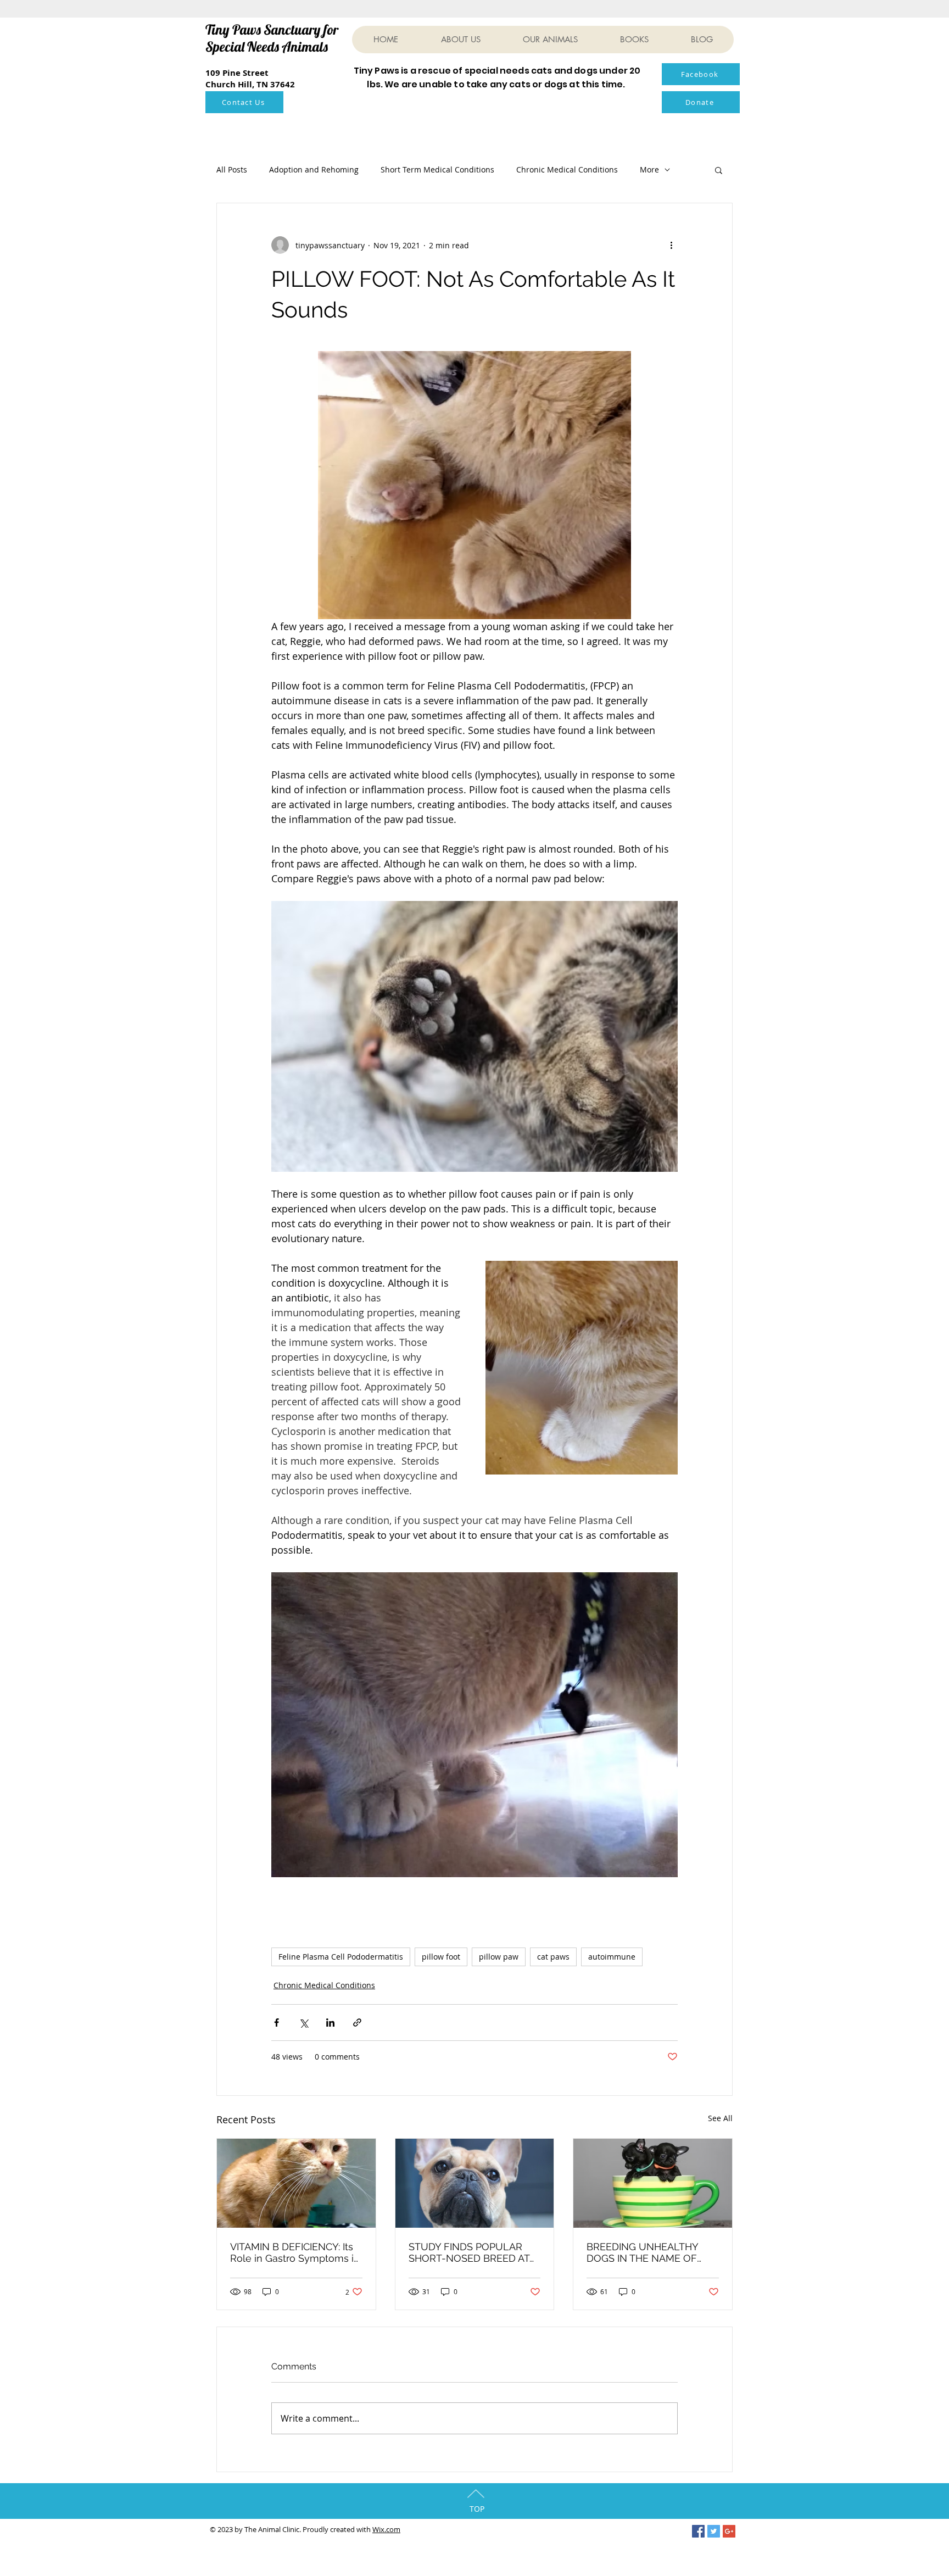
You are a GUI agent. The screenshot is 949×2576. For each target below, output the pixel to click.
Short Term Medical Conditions (437, 169)
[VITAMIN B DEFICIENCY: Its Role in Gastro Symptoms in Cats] (296, 2183)
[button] (719, 170)
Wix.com (386, 2529)
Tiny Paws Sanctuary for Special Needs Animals (272, 38)
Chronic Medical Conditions (567, 169)
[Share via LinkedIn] (330, 2023)
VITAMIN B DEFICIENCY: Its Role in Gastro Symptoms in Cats (295, 2252)
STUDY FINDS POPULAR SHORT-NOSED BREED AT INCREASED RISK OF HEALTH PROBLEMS (469, 2252)
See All (720, 2118)
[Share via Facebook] (277, 2023)
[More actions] (671, 245)
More (649, 169)
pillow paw (499, 1957)
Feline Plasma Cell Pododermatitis (341, 1957)
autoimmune (612, 1957)
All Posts (232, 169)
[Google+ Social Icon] (729, 2531)
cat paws (553, 1957)
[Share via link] (357, 2023)
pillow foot (441, 1957)
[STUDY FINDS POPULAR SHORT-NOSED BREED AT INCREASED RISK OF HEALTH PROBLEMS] (475, 2183)
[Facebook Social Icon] (698, 2531)
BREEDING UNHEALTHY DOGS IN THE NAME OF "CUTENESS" (642, 2252)
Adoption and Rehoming (314, 169)
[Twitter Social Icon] (714, 2531)
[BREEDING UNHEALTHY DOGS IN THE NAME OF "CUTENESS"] (653, 2183)
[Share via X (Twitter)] (303, 2023)
